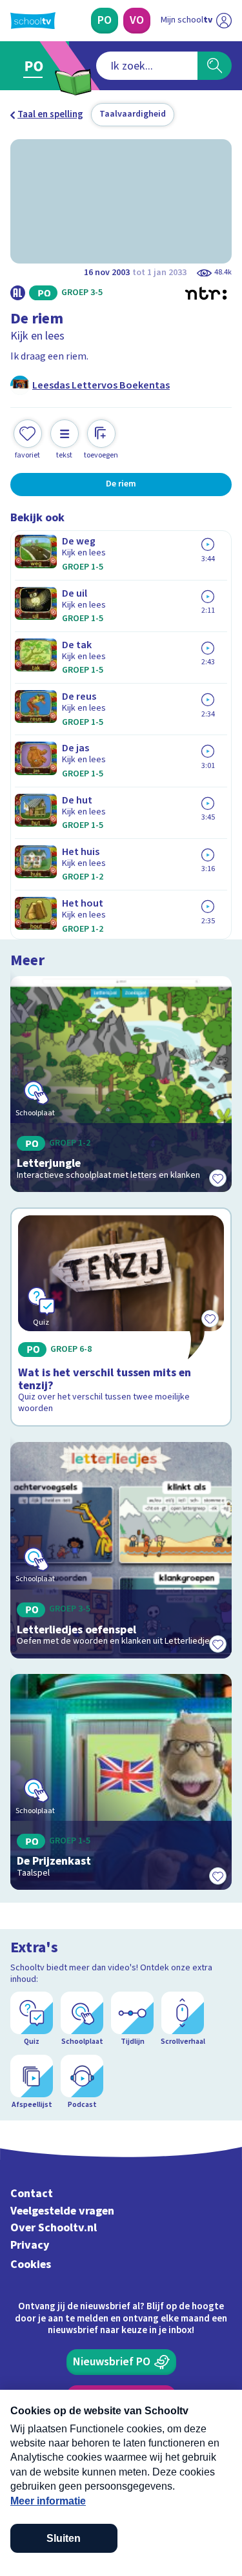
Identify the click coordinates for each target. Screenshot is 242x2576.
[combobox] (147, 66)
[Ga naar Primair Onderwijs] (36, 66)
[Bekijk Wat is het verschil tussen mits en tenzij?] (121, 1317)
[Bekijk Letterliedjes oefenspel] (121, 1550)
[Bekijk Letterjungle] (121, 1084)
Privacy (30, 2245)
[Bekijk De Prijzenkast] (121, 1782)
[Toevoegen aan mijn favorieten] (217, 1178)
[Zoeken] (215, 66)
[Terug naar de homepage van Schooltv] (33, 21)
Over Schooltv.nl (54, 2228)
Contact (32, 2194)
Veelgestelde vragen (62, 2211)
